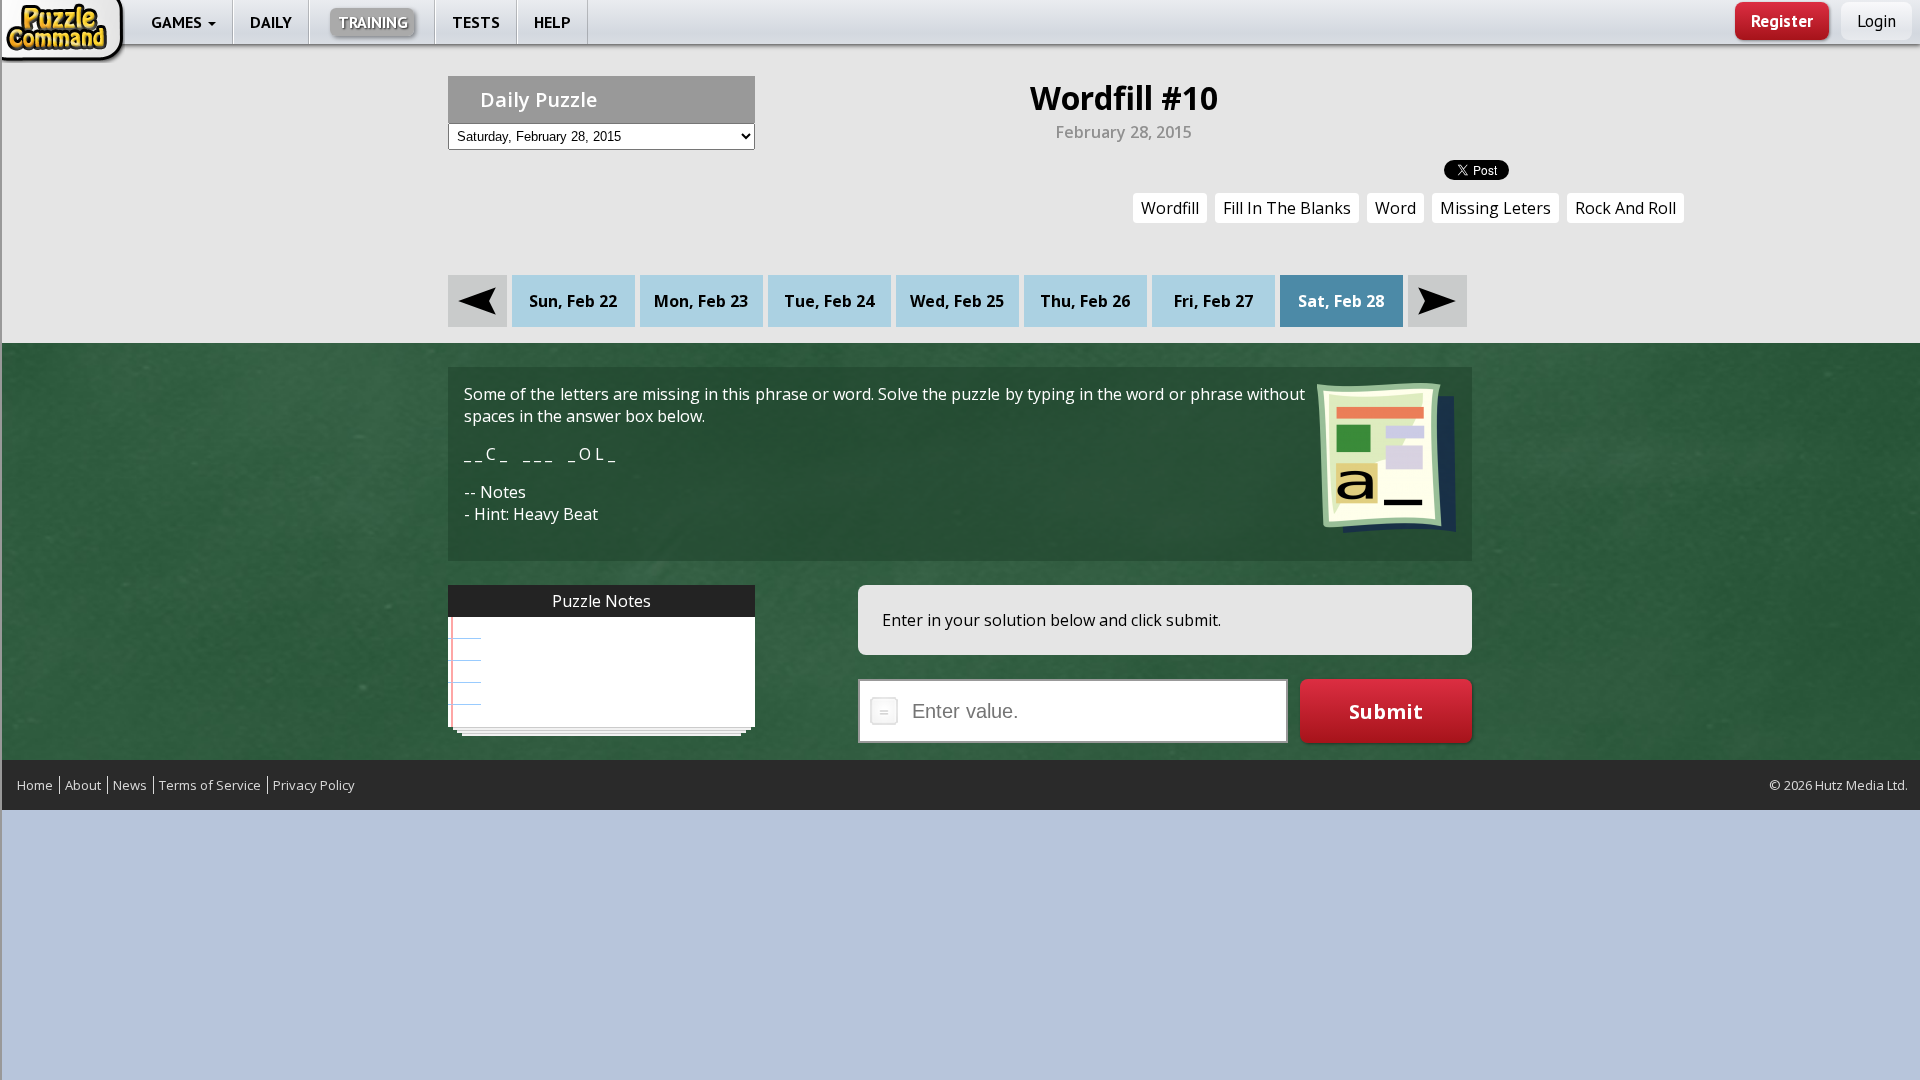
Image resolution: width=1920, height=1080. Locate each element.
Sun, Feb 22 (573, 301)
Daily (271, 22)
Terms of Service (210, 785)
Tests (476, 22)
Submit (1386, 711)
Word (1395, 208)
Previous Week (477, 286)
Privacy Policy (314, 785)
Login (1876, 21)
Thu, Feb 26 (1085, 301)
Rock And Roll (1625, 208)
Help (552, 22)
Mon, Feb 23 (701, 301)
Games (178, 22)
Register (1782, 21)
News (130, 785)
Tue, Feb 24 (829, 301)
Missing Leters (1495, 208)
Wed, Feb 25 (957, 301)
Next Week (1437, 286)
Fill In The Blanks (1287, 208)
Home (35, 785)
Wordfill (1170, 208)
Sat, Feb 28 (1341, 301)
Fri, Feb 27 (1213, 301)
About (83, 785)
